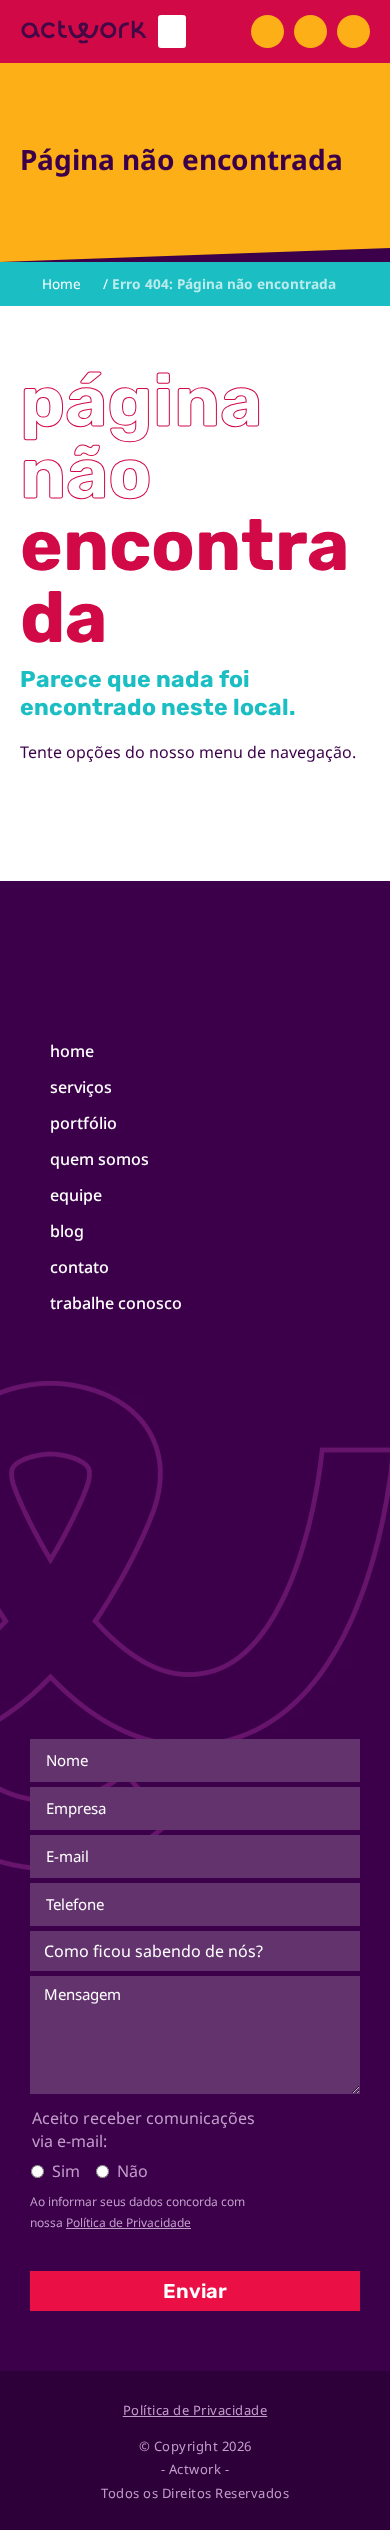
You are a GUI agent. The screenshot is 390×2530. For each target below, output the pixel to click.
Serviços (81, 1087)
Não (132, 2171)
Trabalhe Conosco (116, 1303)
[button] (172, 31)
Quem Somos (99, 1159)
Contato (79, 1267)
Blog (67, 1231)
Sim (66, 2171)
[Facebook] (267, 31)
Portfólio (83, 1123)
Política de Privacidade (128, 2222)
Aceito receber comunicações (143, 2129)
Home (72, 1051)
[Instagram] (310, 31)
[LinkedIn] (353, 31)
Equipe (76, 1195)
